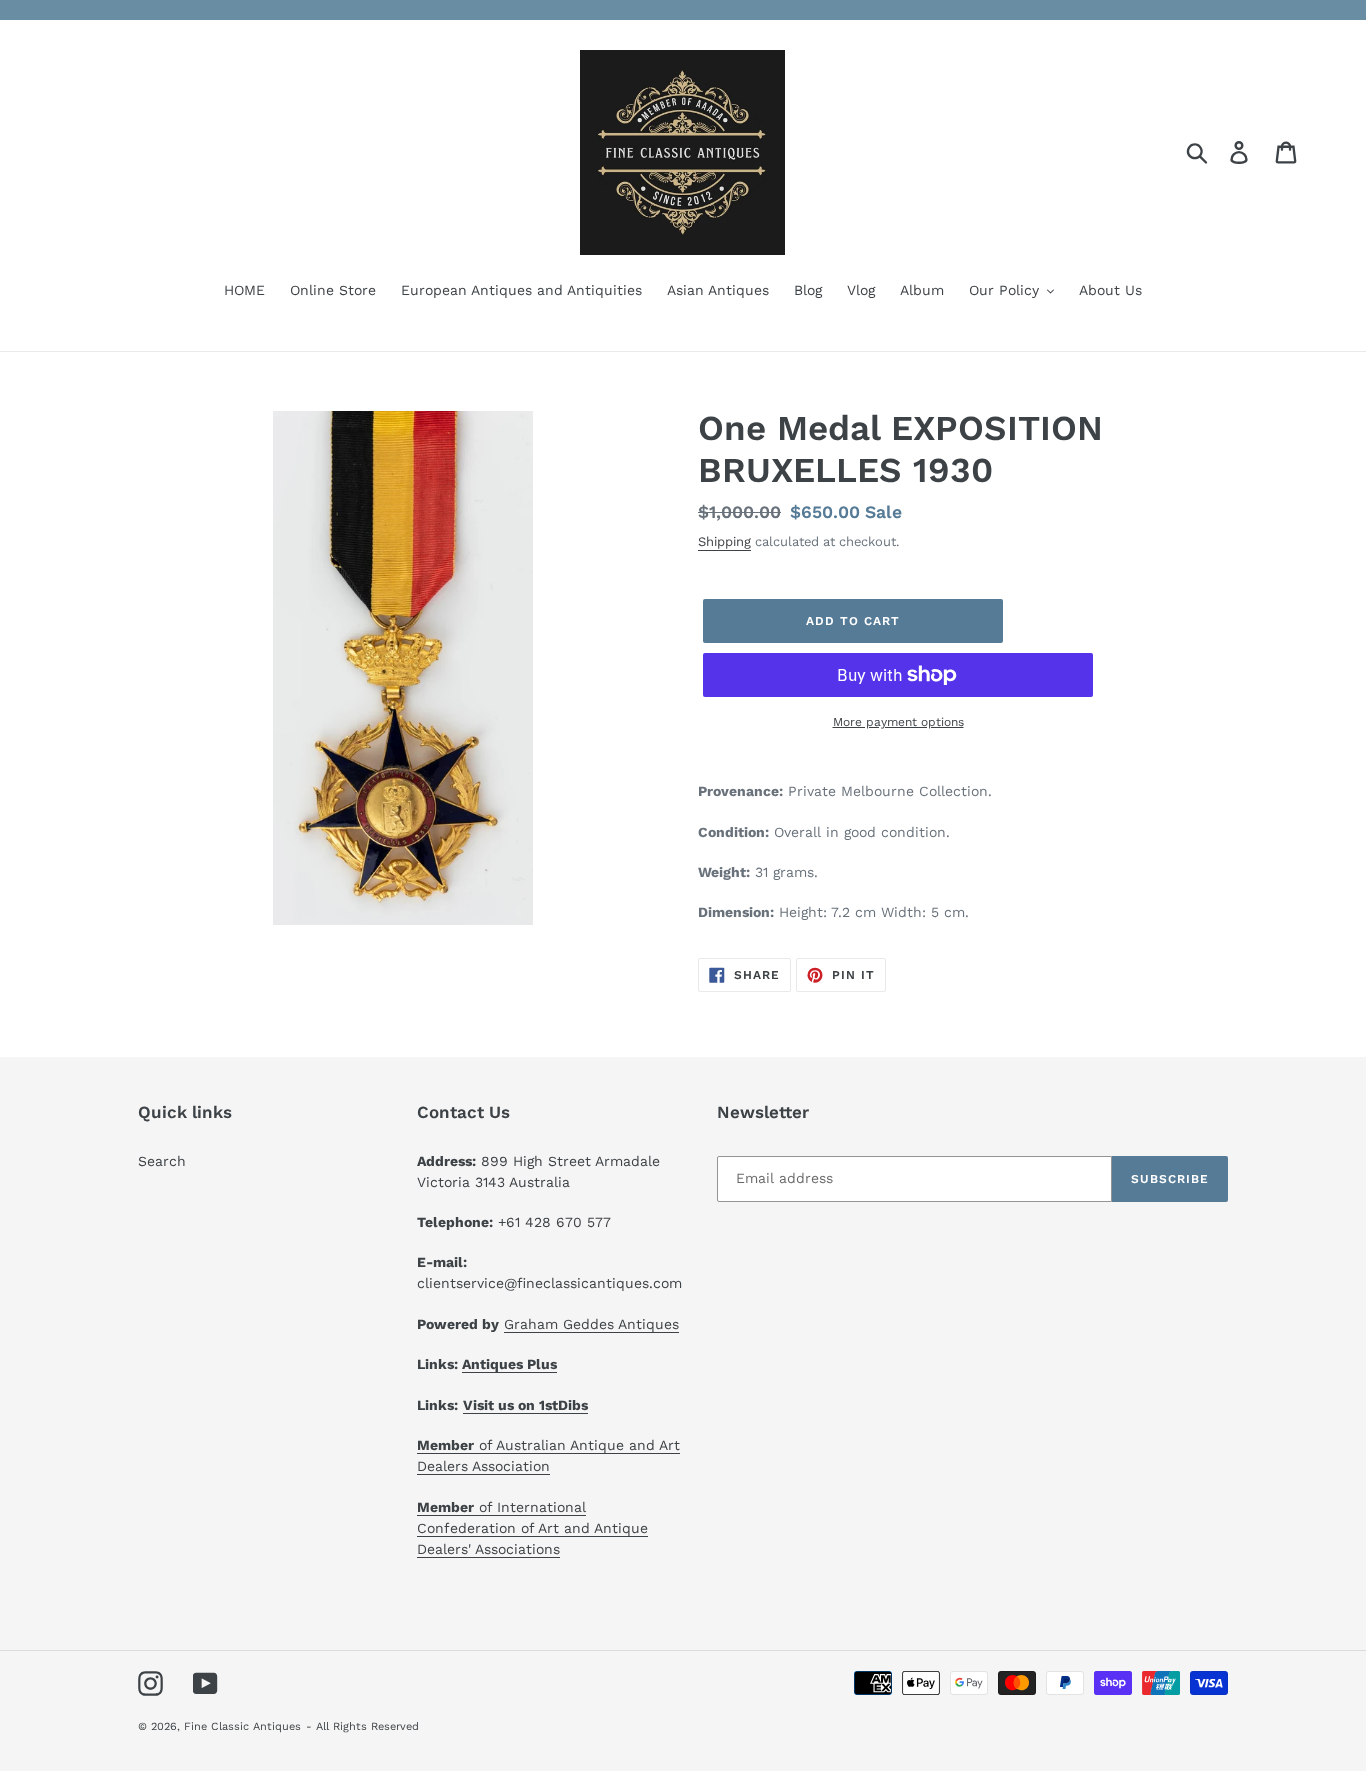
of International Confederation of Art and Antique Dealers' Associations (532, 1528)
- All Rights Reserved (362, 1726)
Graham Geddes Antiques (591, 1324)
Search (162, 1161)
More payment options (898, 722)
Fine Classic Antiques (242, 1726)
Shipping (724, 541)
